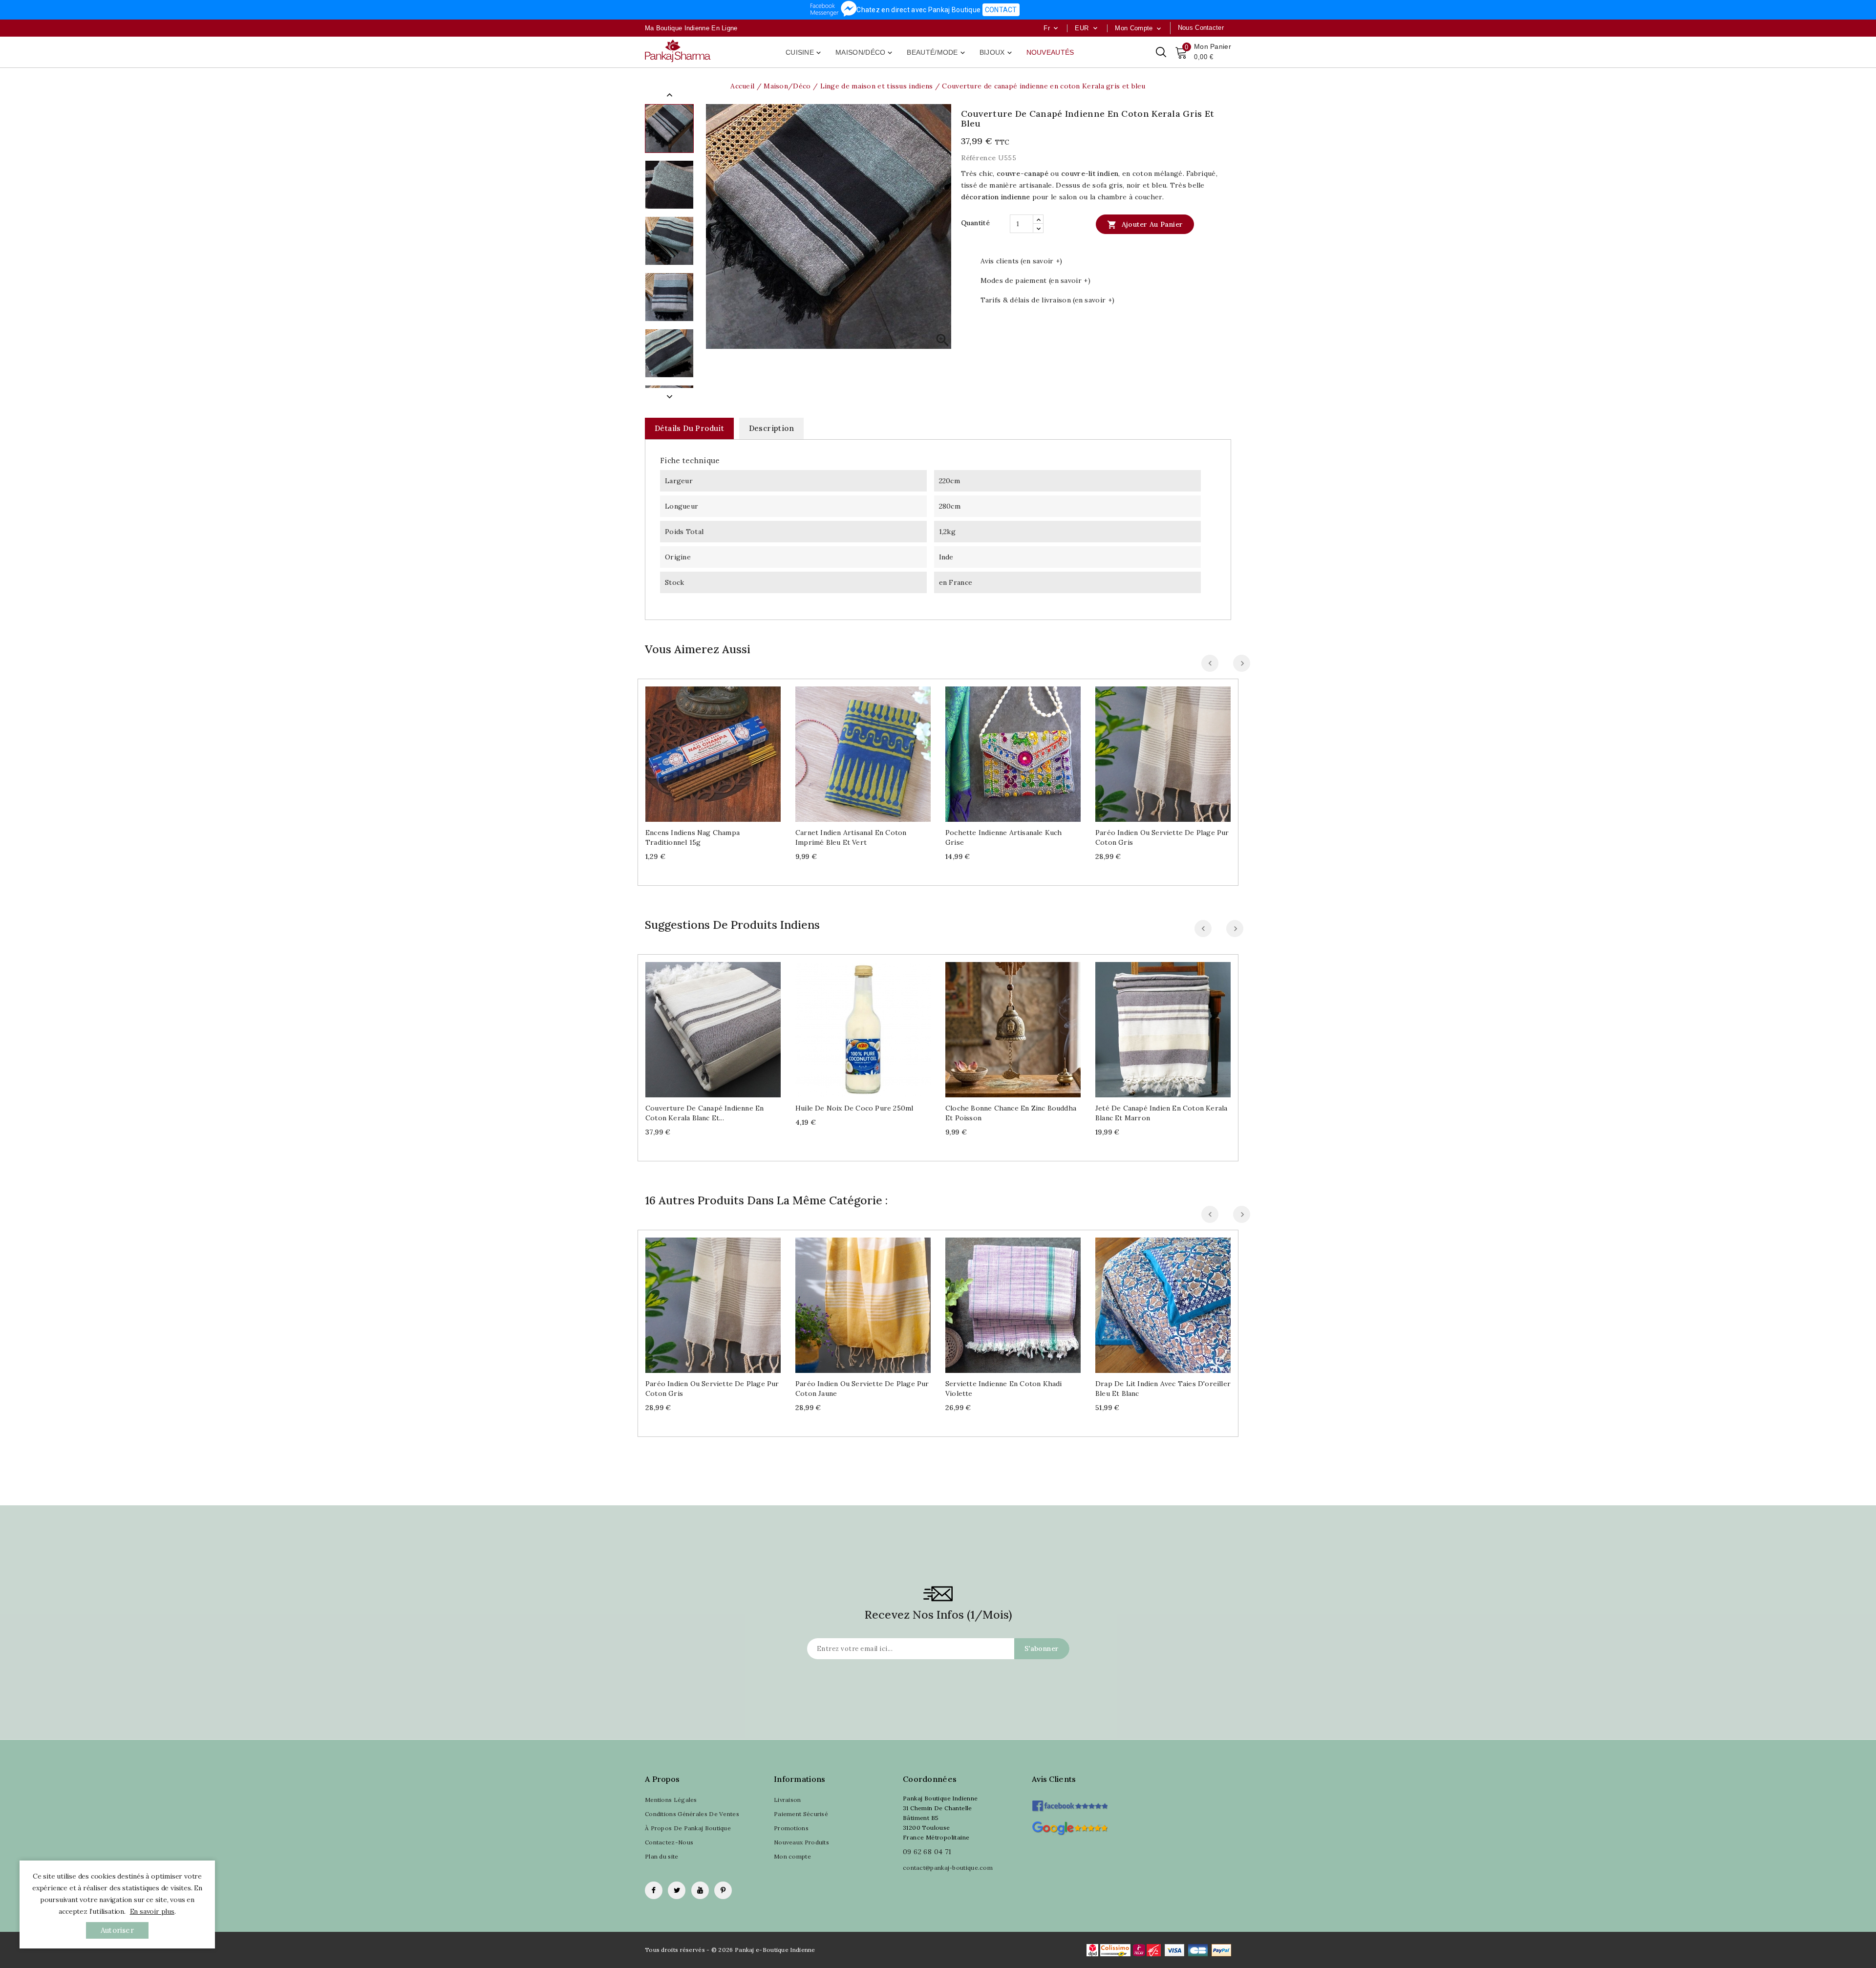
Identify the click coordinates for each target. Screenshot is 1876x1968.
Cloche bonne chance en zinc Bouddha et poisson (1011, 1113)
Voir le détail (723, 750)
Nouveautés (1050, 52)
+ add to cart (703, 750)
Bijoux (997, 53)
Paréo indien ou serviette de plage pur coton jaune (862, 1389)
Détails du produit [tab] (689, 428)
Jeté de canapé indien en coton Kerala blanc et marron (1161, 1113)
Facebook (654, 1890)
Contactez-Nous (669, 1842)
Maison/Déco (865, 53)
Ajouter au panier (1145, 225)
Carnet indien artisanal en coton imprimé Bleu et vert (851, 837)
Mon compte (792, 1856)
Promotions (791, 1828)
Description (771, 428)
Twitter (677, 1890)
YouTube (700, 1890)
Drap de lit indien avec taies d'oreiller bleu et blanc (1163, 1389)
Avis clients (1054, 1779)
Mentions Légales (671, 1800)
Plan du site (662, 1856)
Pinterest (723, 1890)
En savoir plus (152, 1911)
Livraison (788, 1800)
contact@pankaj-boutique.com (948, 1868)
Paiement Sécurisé (801, 1814)
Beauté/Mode (937, 53)
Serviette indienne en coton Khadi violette (1004, 1389)
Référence (979, 158)
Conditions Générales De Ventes (692, 1814)
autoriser (117, 1930)
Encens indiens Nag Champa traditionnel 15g (693, 837)
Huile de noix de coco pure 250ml (854, 1108)
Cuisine (804, 53)
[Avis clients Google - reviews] (1070, 1827)
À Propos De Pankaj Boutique (688, 1828)
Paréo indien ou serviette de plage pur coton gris (1162, 837)
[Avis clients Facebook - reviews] (1070, 1803)
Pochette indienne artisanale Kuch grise (1004, 837)
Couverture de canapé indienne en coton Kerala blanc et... (704, 1113)
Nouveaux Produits (801, 1842)
